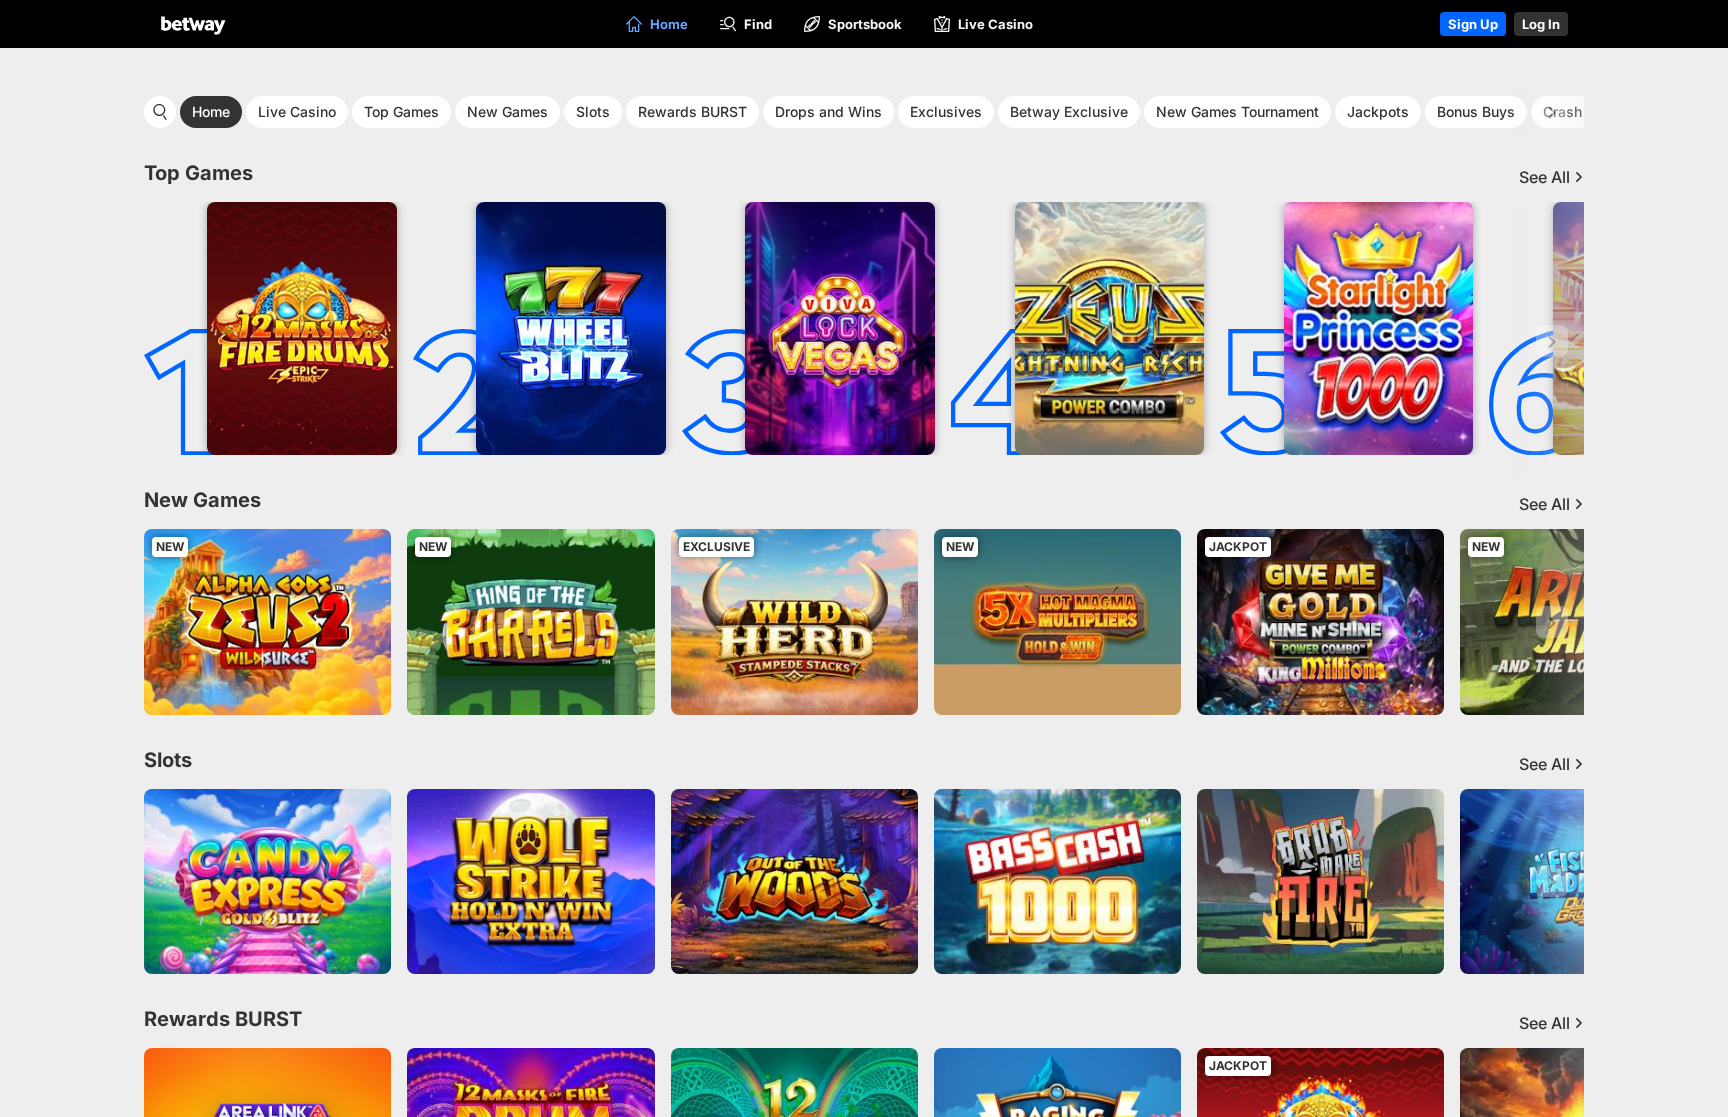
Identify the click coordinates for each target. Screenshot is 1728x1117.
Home (211, 111)
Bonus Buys (1476, 111)
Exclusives (946, 111)
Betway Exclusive (1069, 111)
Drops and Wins (828, 111)
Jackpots (1378, 111)
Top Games (401, 111)
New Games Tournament (1237, 111)
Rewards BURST (692, 111)
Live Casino (297, 111)
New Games (507, 111)
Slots (593, 111)
